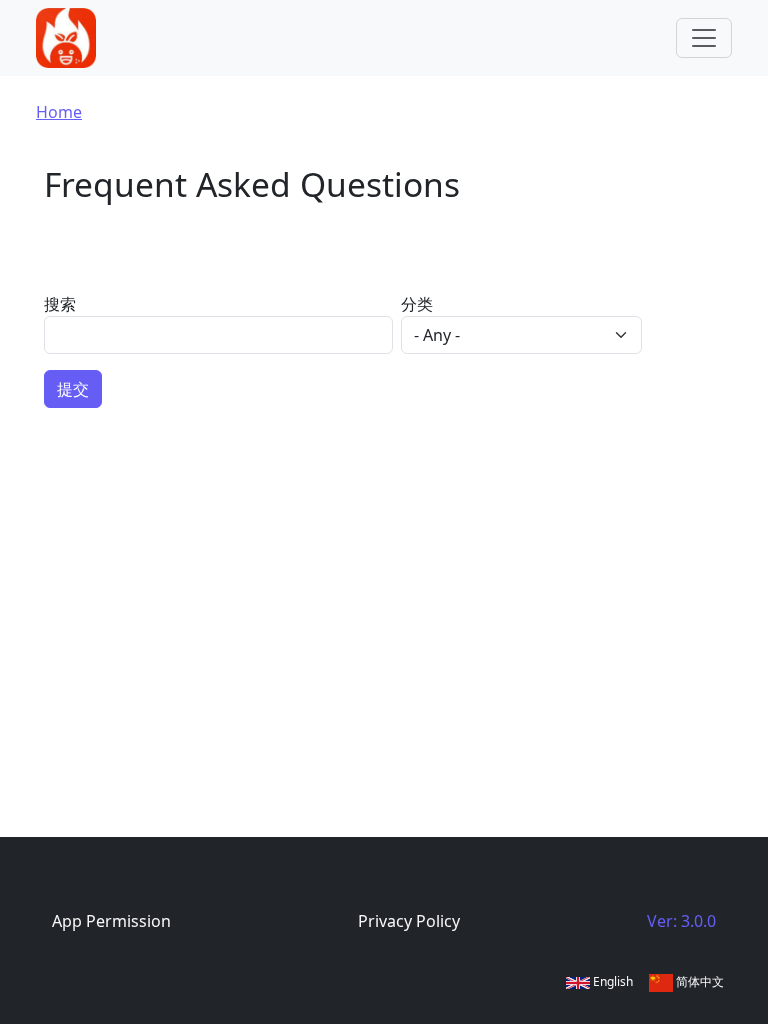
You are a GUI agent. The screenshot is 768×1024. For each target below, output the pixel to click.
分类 (417, 304)
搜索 (60, 304)
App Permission (111, 921)
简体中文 (698, 981)
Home (59, 112)
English (611, 981)
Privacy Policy (409, 921)
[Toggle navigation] (704, 38)
